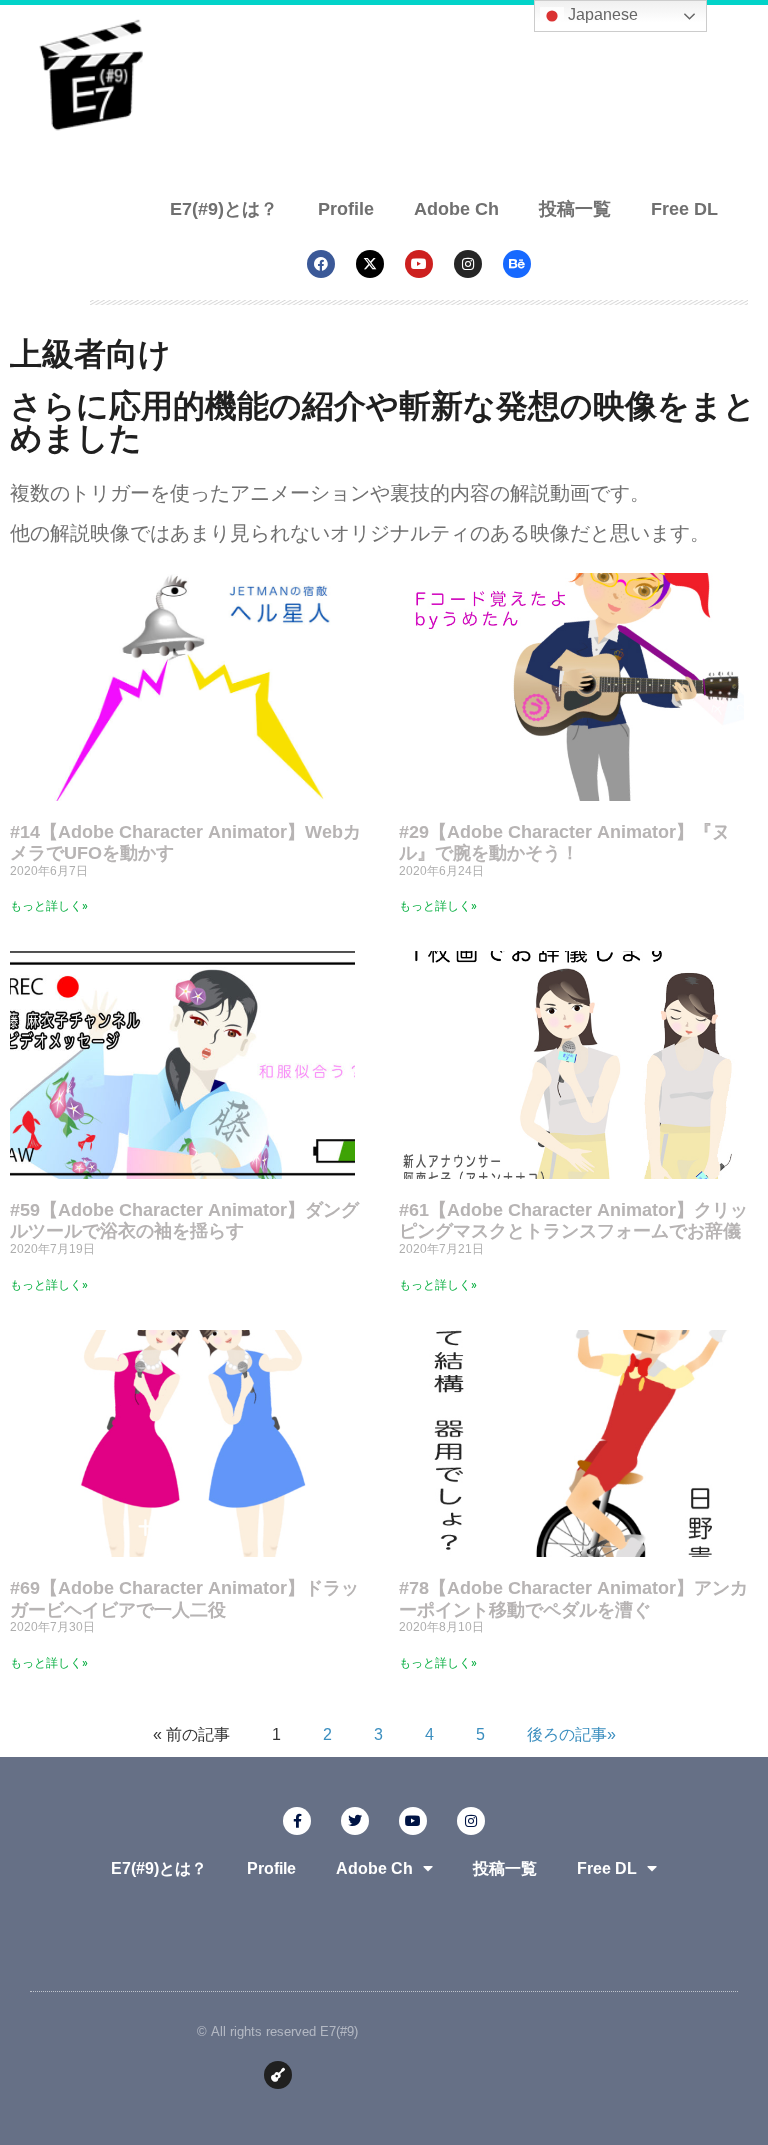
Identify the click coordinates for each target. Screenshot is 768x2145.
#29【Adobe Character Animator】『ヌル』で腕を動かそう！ (564, 842)
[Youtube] (419, 264)
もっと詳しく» (49, 906)
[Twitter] (355, 1821)
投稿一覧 (575, 208)
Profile (346, 208)
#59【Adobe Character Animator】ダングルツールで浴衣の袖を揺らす (184, 1220)
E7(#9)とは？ (224, 208)
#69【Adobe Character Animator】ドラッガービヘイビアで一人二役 (184, 1598)
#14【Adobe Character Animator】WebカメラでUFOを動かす (185, 842)
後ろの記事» (571, 1734)
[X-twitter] (370, 264)
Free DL (684, 208)
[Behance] (517, 264)
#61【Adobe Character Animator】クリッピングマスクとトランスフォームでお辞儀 (573, 1220)
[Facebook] (321, 264)
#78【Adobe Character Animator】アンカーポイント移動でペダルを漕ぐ (573, 1598)
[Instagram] (468, 264)
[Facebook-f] (297, 1821)
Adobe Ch (456, 208)
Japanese (601, 14)
